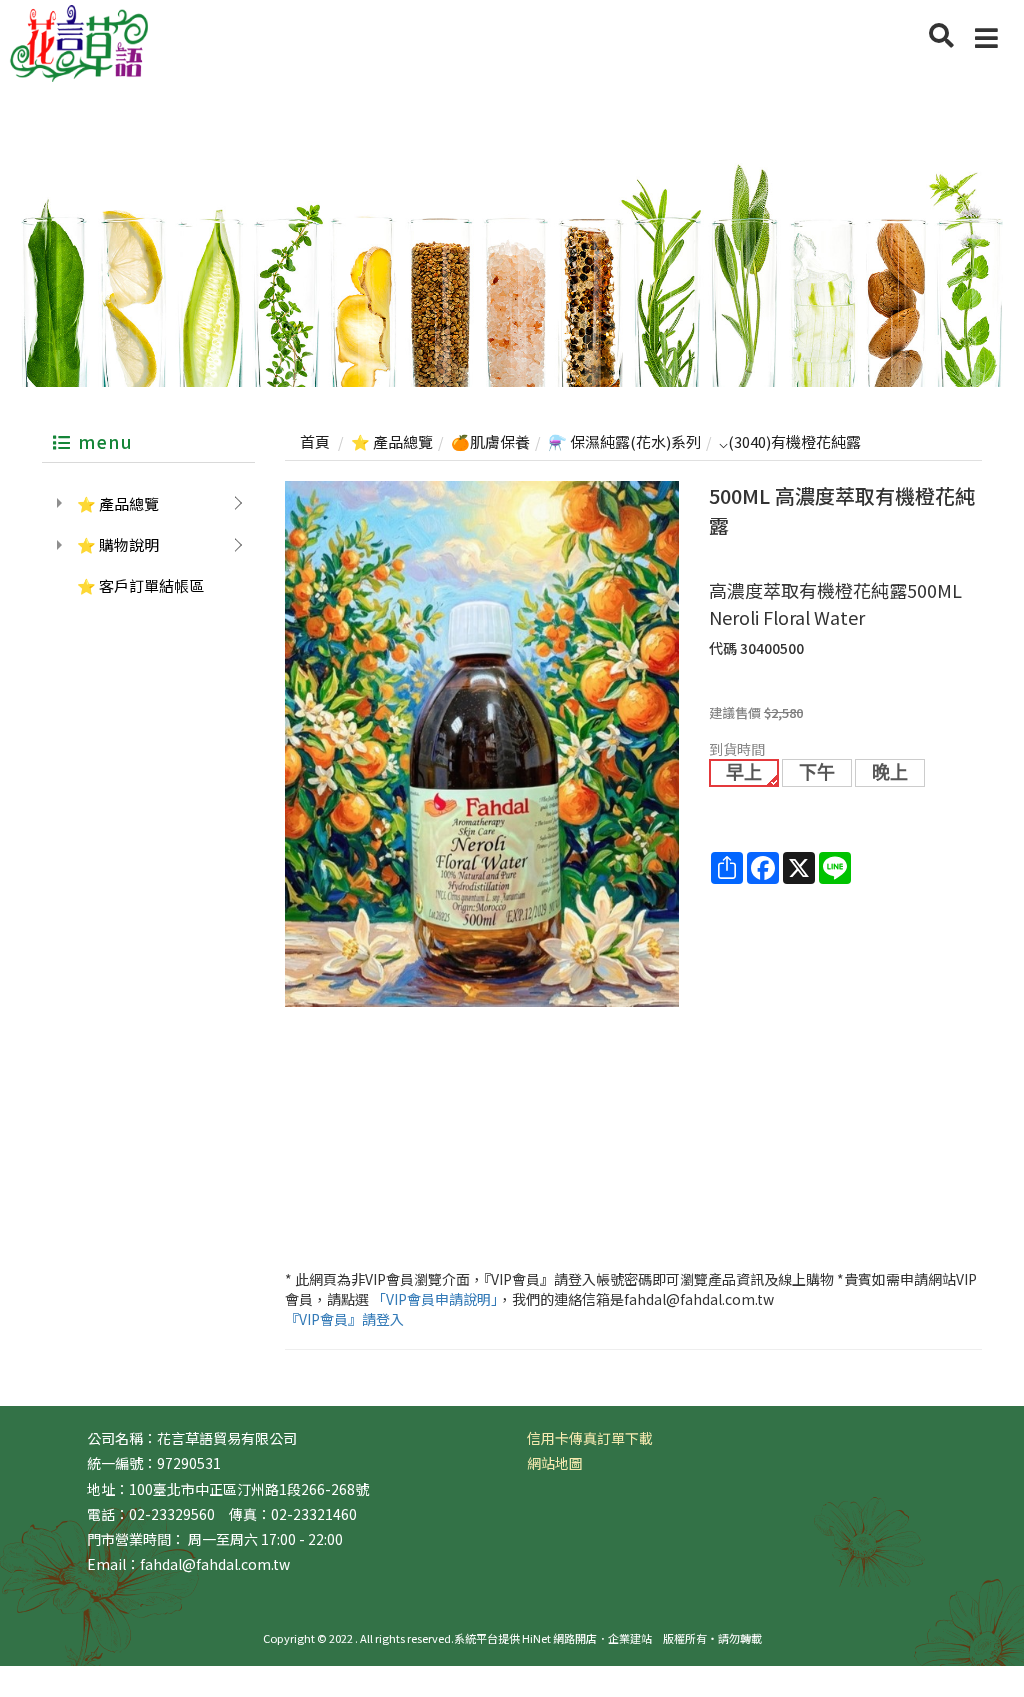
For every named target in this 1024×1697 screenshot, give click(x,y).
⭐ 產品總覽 (118, 503)
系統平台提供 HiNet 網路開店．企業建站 (553, 1638)
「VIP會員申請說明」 (435, 1299)
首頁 (315, 441)
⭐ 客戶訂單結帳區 (140, 585)
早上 (744, 773)
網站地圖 (555, 1463)
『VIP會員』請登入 (344, 1319)
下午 (817, 773)
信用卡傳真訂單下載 (590, 1438)
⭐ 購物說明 (118, 544)
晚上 (890, 773)
